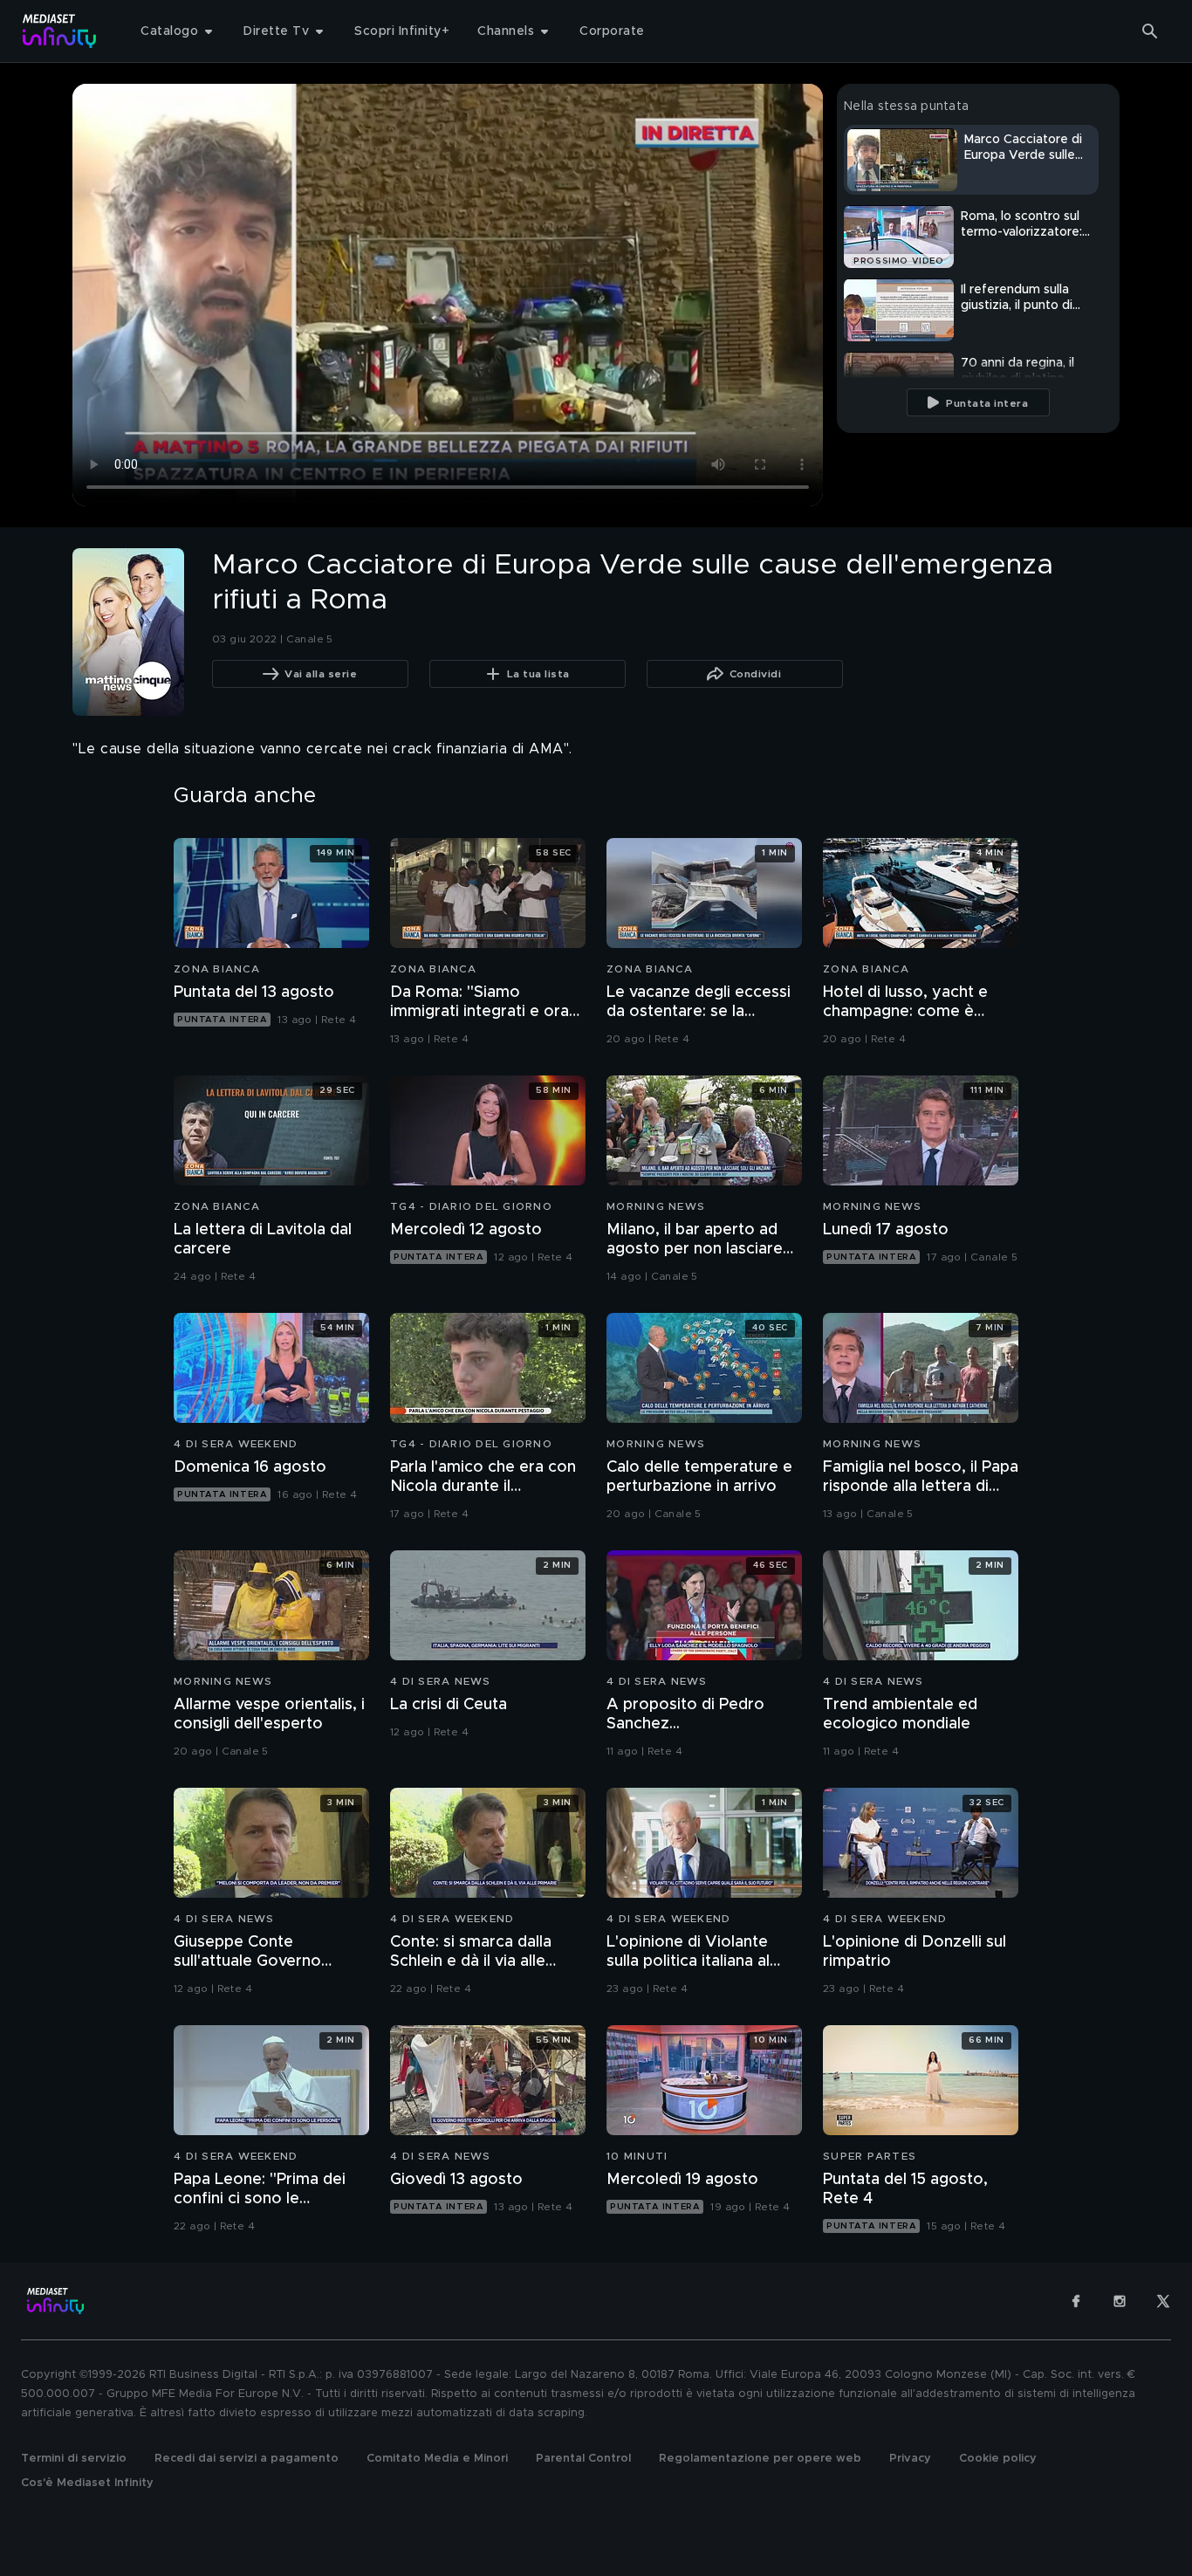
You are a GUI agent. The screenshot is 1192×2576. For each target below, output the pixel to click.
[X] (1163, 2301)
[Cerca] (1150, 31)
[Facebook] (1076, 2301)
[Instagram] (1120, 2301)
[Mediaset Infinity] (60, 31)
